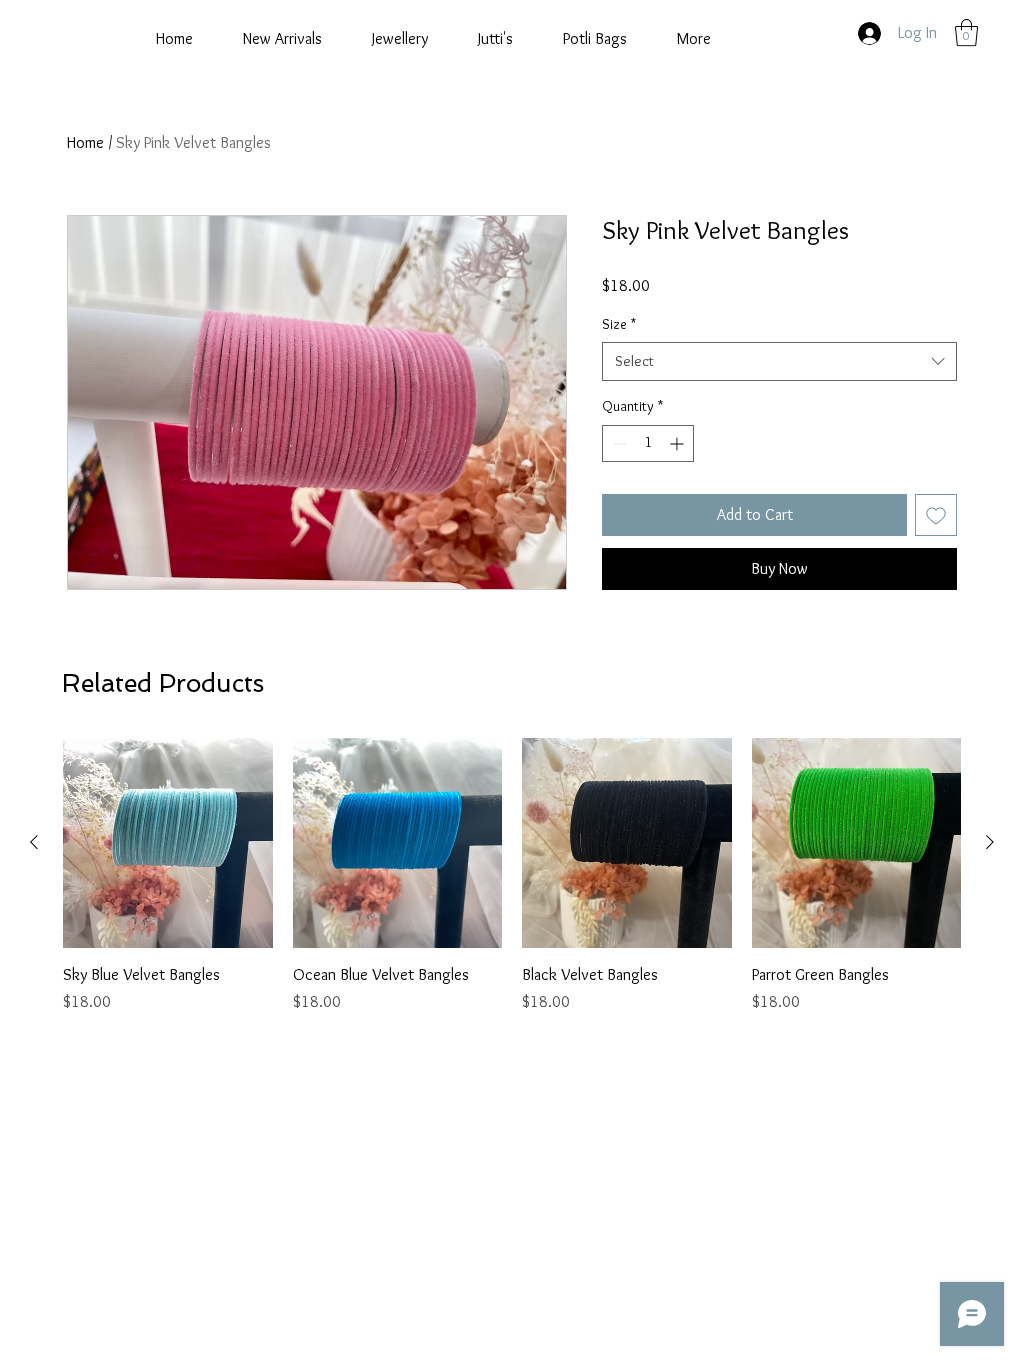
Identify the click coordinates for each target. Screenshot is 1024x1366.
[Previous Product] (34, 842)
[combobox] (779, 361)
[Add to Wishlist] (936, 515)
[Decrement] (617, 443)
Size (619, 324)
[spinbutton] (648, 443)
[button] (966, 32)
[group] (512, 876)
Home (85, 142)
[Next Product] (990, 842)
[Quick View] (168, 843)
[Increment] (678, 443)
